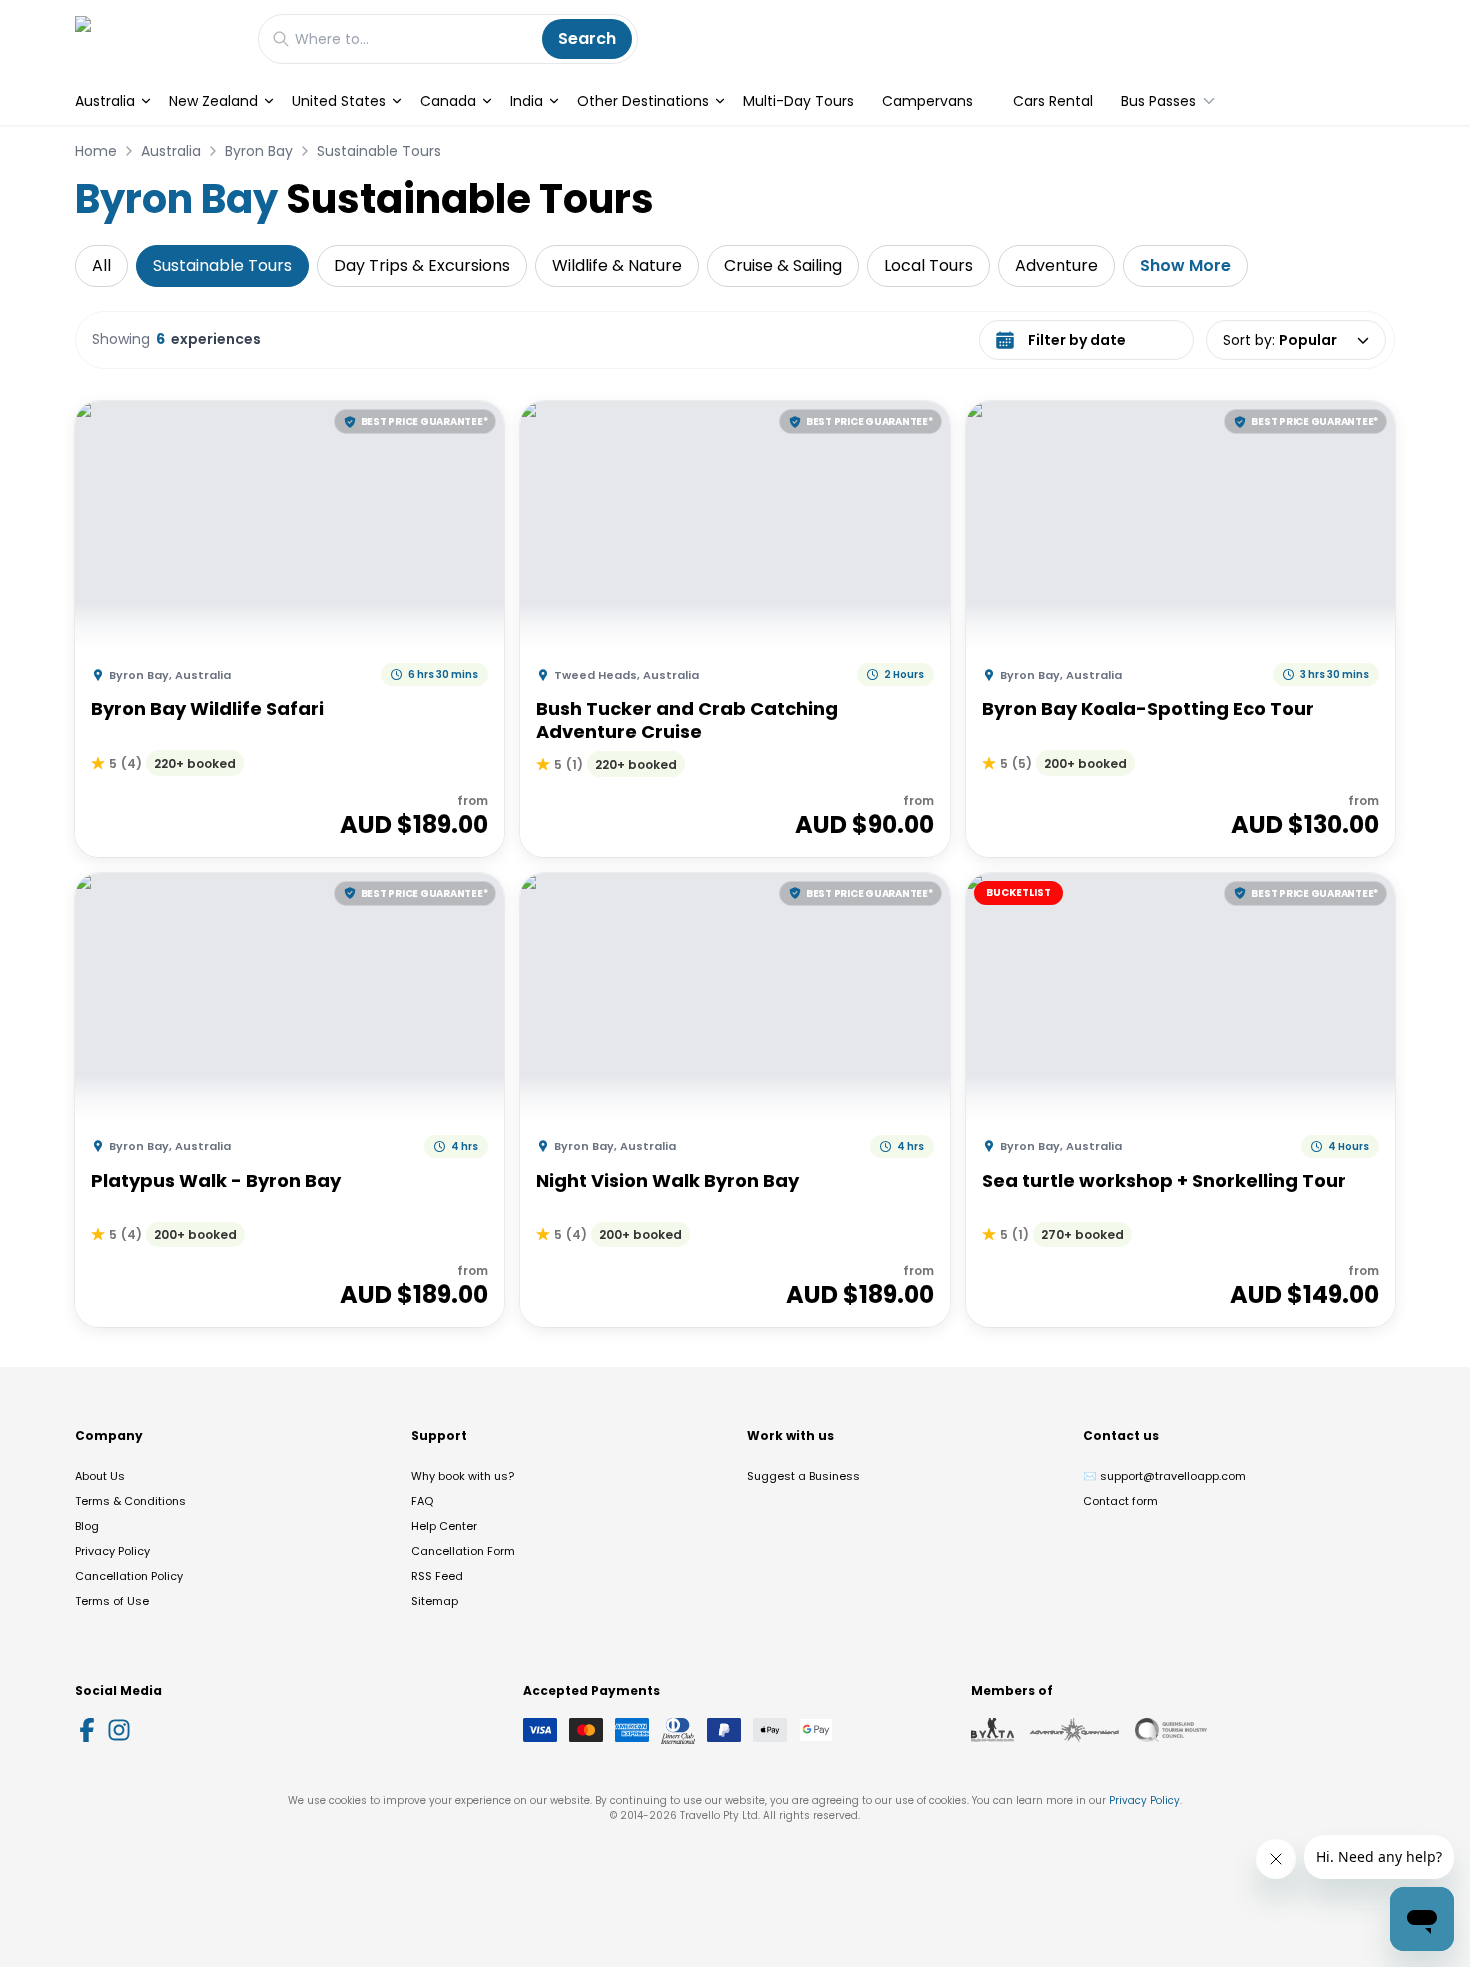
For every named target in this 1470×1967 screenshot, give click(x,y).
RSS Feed (437, 1576)
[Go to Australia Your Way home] (156, 38)
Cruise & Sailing (783, 265)
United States (339, 101)
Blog (87, 1526)
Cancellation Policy (129, 1576)
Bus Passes (1158, 101)
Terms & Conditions (130, 1501)
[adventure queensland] (1074, 1730)
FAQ (422, 1501)
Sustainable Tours (379, 151)
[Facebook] (87, 1730)
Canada (448, 101)
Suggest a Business (803, 1476)
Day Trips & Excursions (422, 265)
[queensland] (1171, 1730)
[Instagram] (119, 1730)
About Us (100, 1476)
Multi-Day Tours (798, 101)
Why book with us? (462, 1476)
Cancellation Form (463, 1551)
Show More (1185, 265)
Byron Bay (259, 151)
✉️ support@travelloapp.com (1164, 1476)
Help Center (444, 1526)
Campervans (927, 101)
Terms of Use (112, 1601)
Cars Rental (1053, 101)
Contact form (1120, 1501)
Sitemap (434, 1601)
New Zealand (213, 101)
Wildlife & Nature (617, 265)
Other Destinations (643, 101)
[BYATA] (992, 1730)
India (526, 101)
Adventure (1056, 265)
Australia (105, 101)
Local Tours (928, 265)
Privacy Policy (112, 1551)
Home (96, 151)
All (101, 265)
